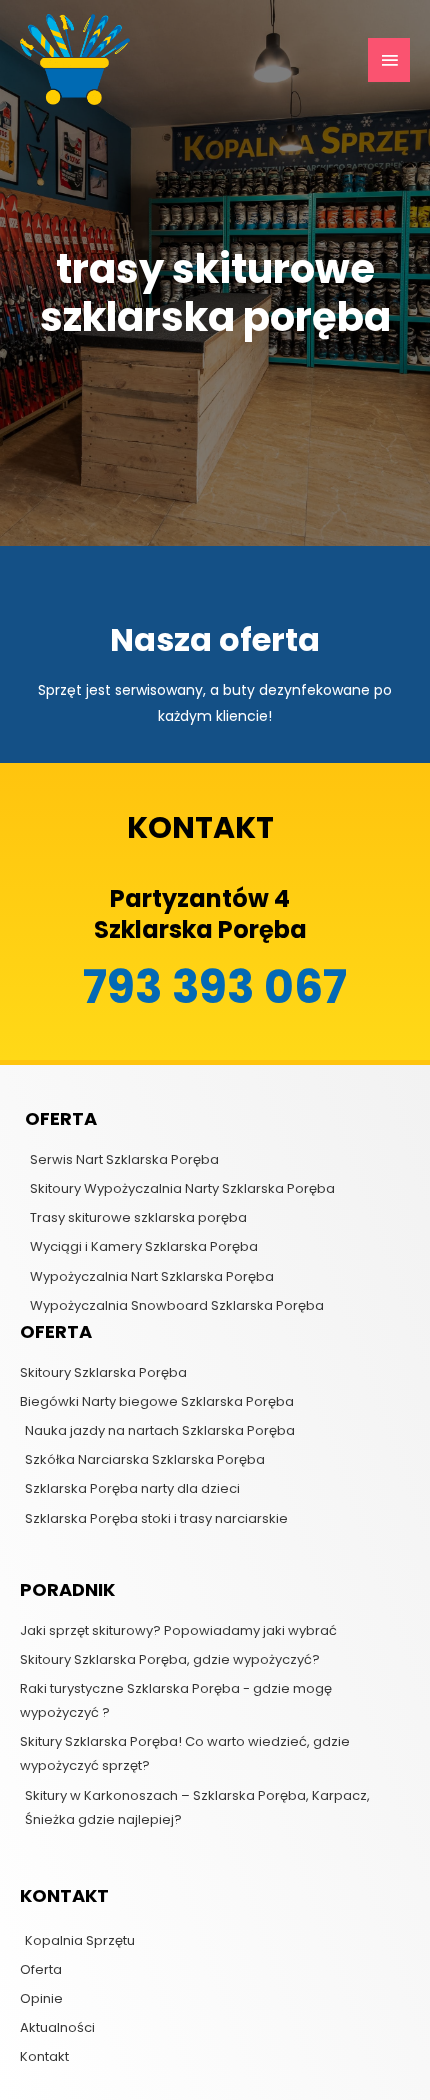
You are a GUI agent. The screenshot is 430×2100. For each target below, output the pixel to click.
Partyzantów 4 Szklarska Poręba (200, 914)
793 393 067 (215, 987)
